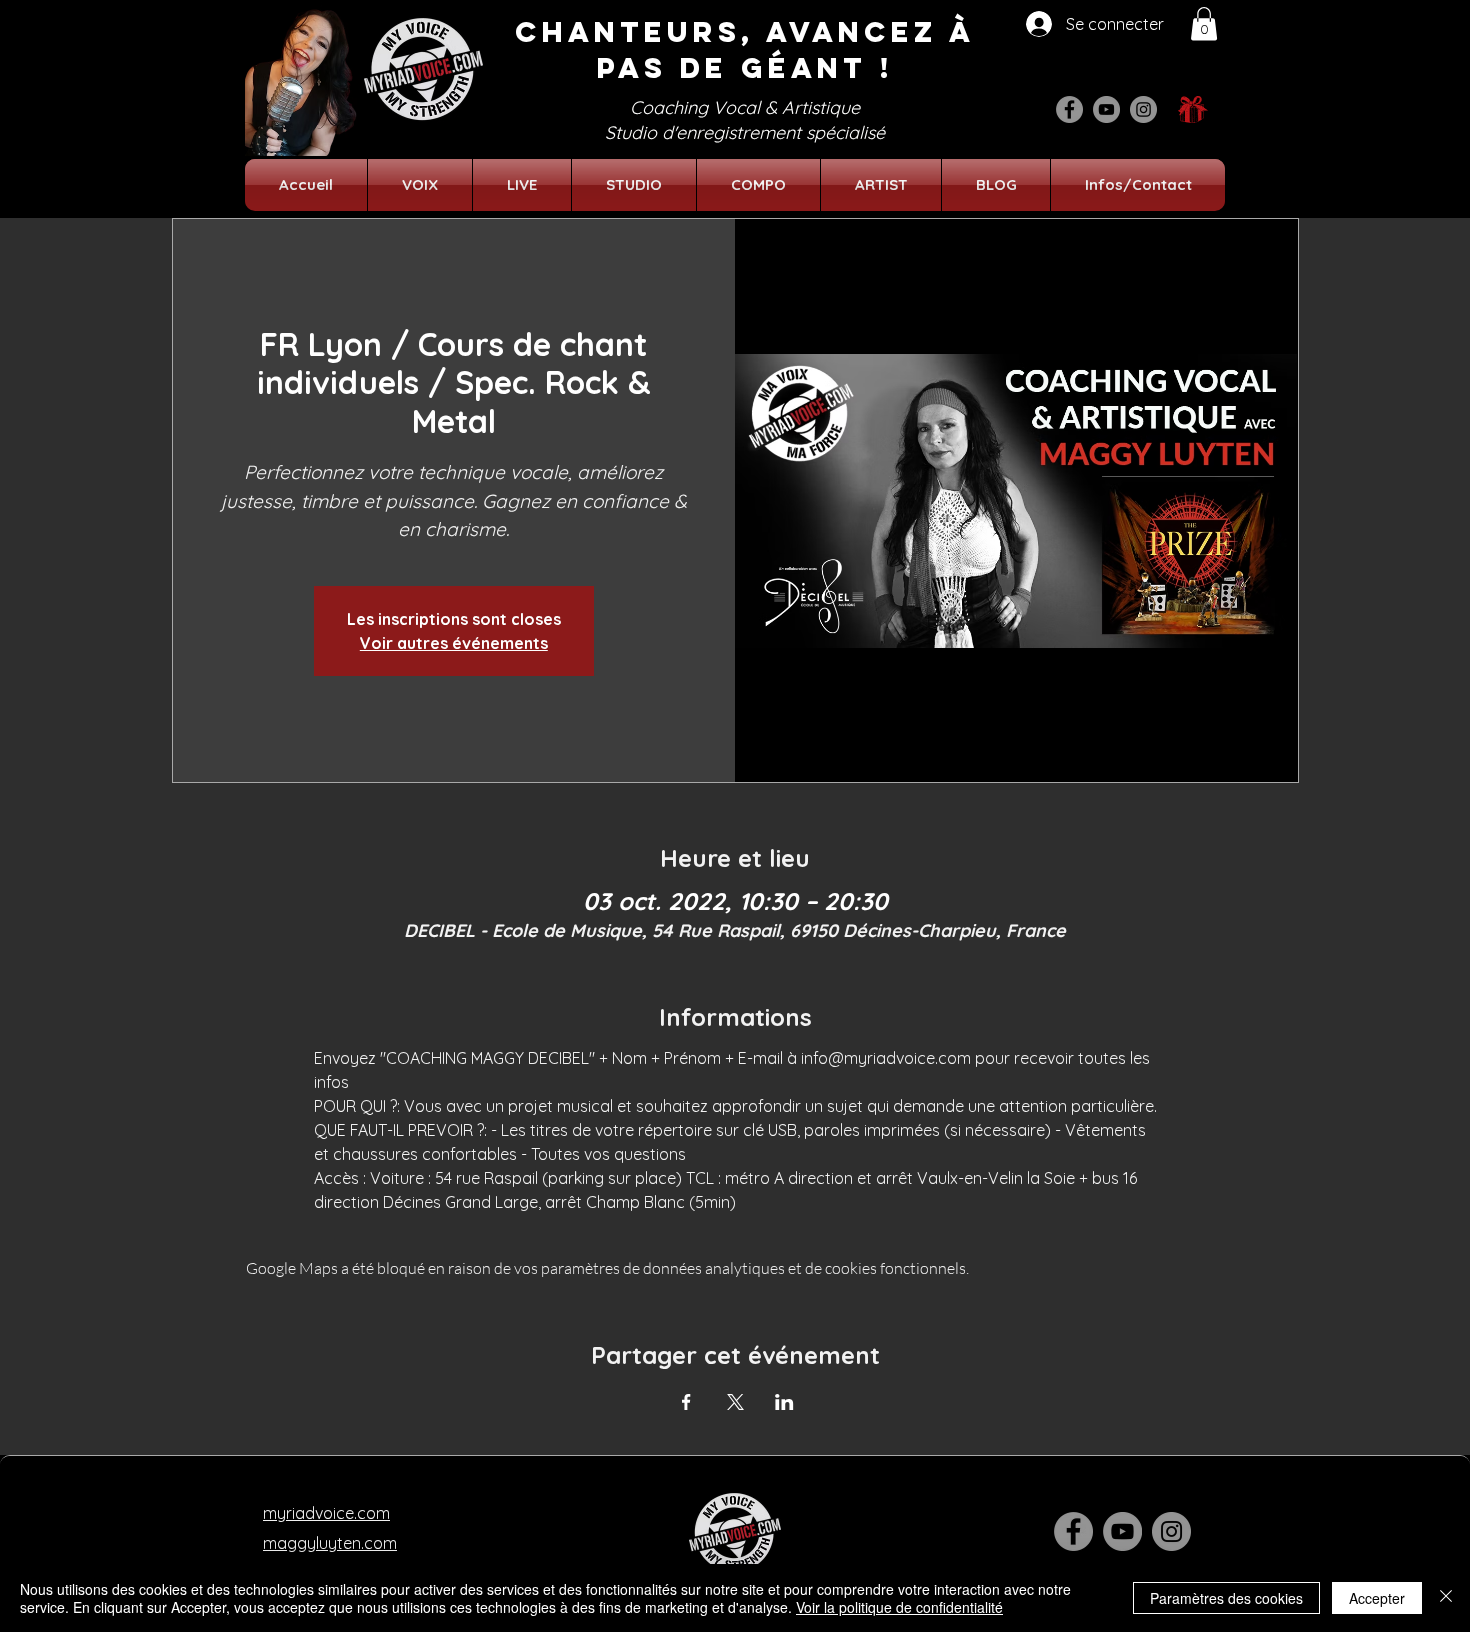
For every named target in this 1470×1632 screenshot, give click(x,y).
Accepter (1377, 1598)
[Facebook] (1069, 109)
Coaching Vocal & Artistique (745, 107)
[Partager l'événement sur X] (735, 1402)
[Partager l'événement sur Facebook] (686, 1402)
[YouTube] (1106, 109)
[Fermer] (1446, 1598)
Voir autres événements (454, 643)
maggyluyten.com (330, 1543)
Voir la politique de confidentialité (899, 1607)
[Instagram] (1143, 109)
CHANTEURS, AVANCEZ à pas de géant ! (745, 50)
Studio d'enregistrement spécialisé (745, 132)
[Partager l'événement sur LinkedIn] (784, 1402)
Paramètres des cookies (1226, 1598)
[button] (1204, 23)
